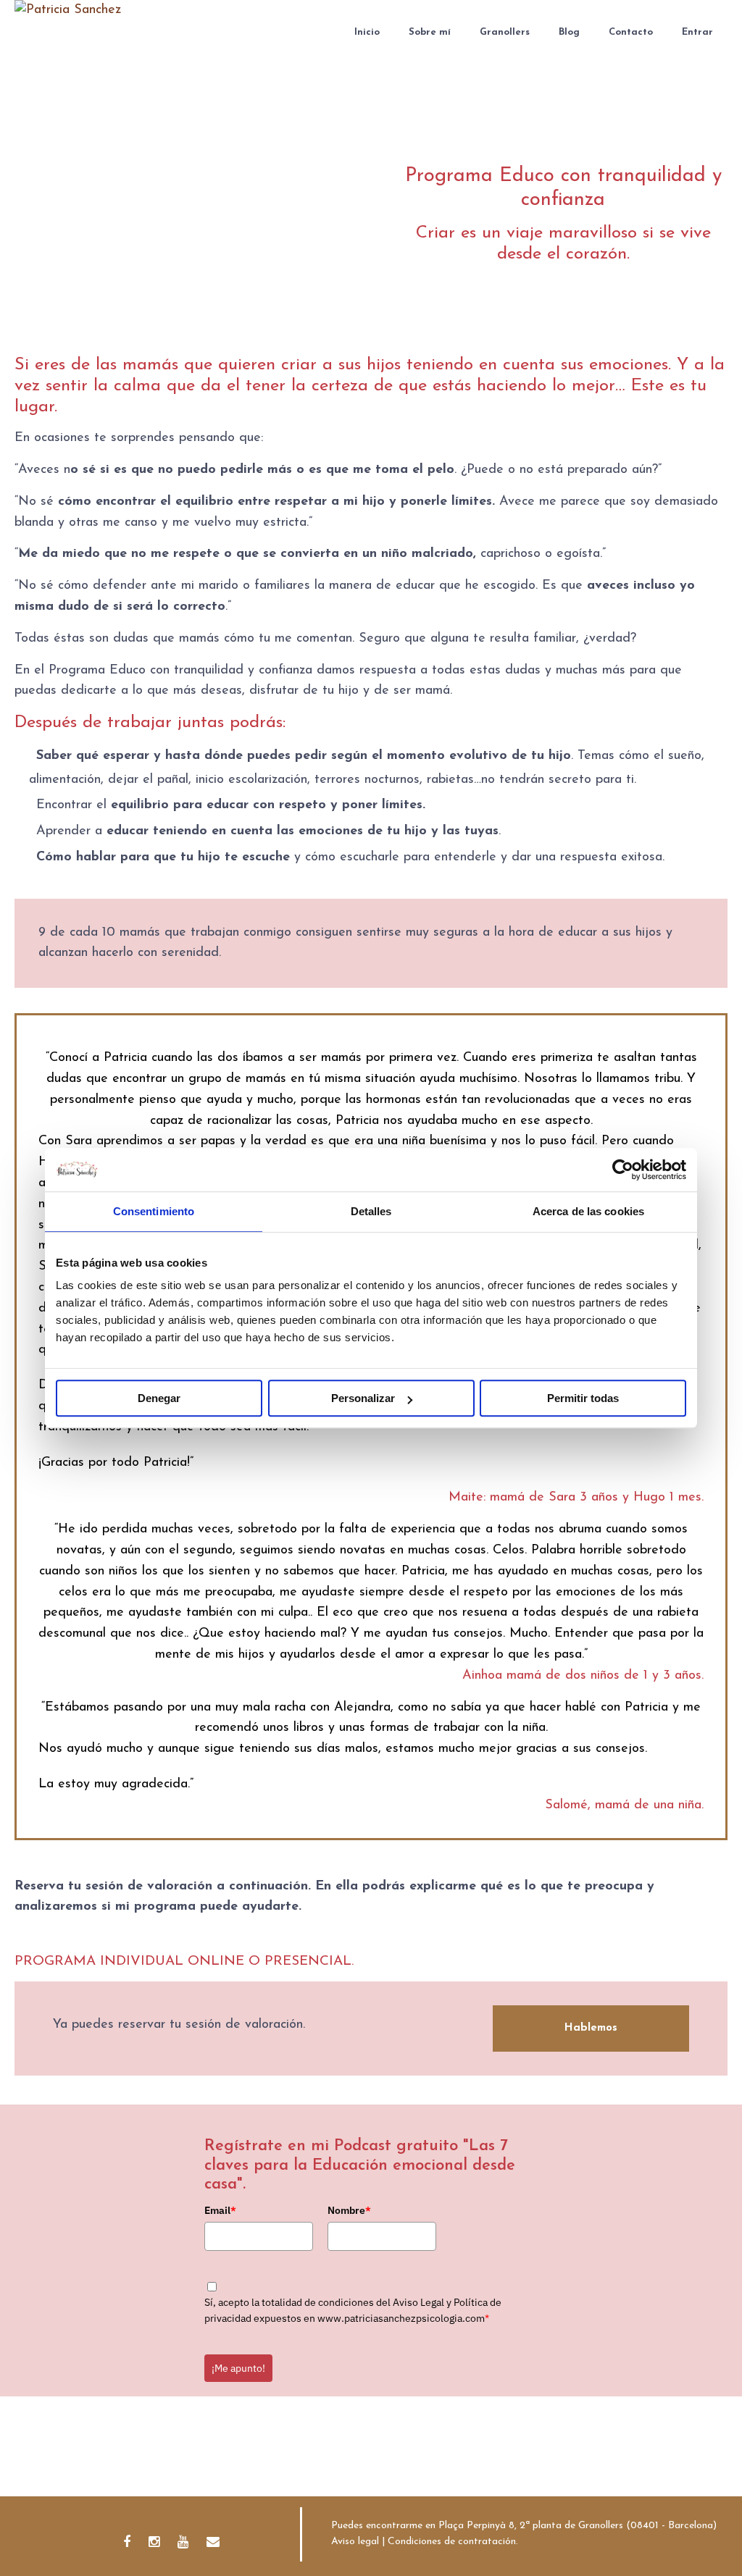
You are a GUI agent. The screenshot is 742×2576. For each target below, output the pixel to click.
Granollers (505, 32)
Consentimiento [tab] (154, 1211)
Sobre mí (430, 32)
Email (220, 2210)
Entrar (697, 32)
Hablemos (591, 2028)
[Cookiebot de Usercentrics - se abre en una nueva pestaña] (623, 1170)
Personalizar (363, 1398)
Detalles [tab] (371, 1211)
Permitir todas (583, 1398)
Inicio (367, 32)
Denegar (159, 1398)
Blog (569, 32)
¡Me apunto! (238, 2368)
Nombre (349, 2210)
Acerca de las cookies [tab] (588, 1211)
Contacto (631, 32)
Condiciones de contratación (452, 2542)
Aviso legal (355, 2542)
